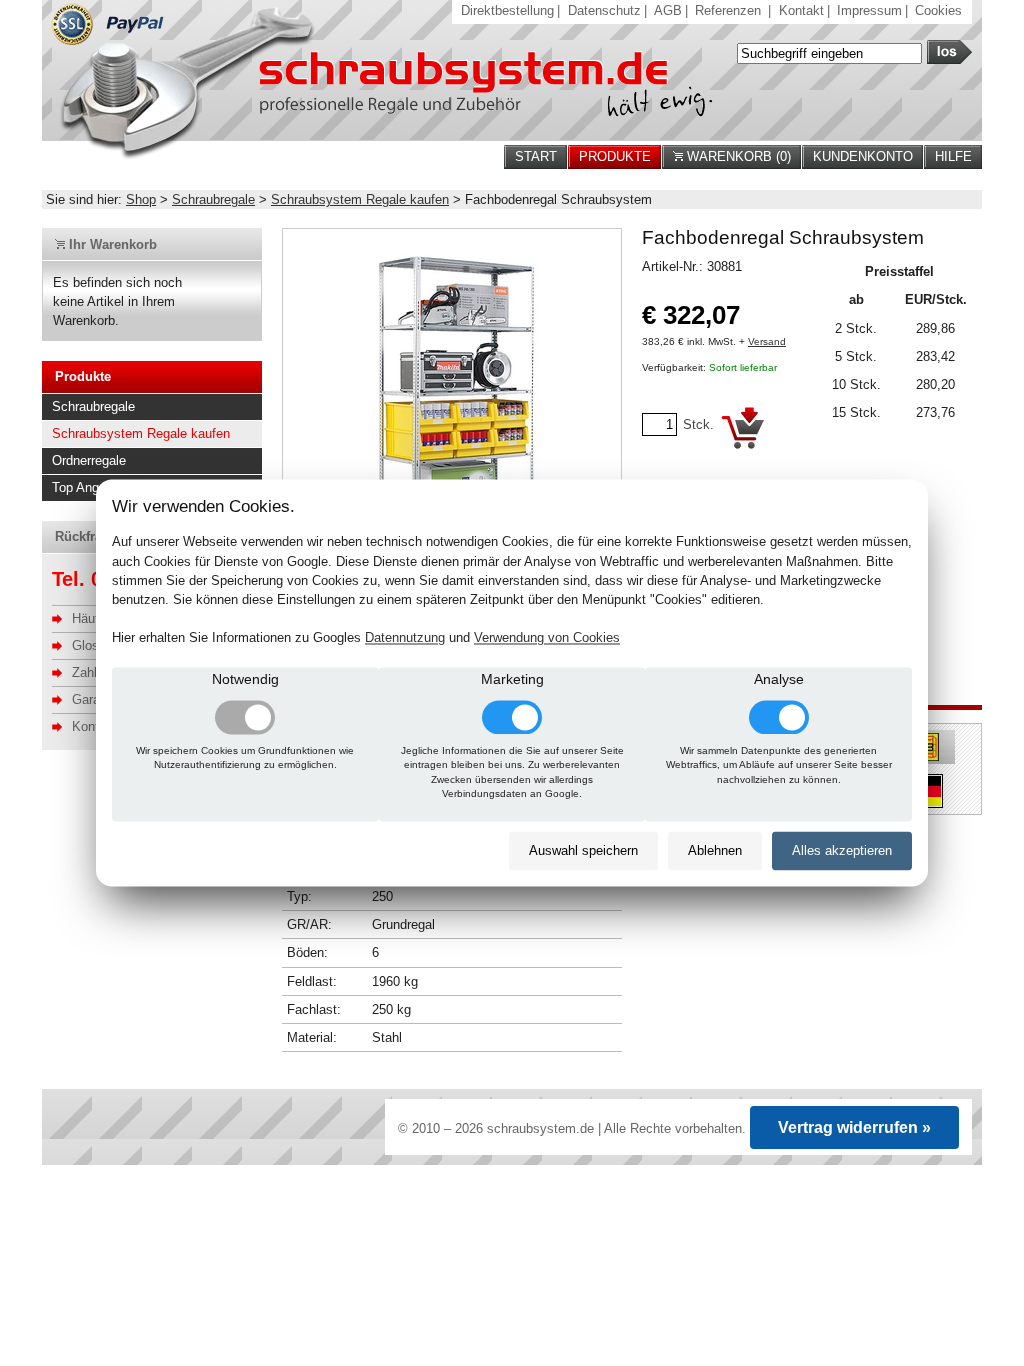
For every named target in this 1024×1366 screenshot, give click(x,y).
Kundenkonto (863, 156)
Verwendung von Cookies (547, 638)
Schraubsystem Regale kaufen (360, 199)
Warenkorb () (737, 156)
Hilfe (953, 156)
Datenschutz (604, 10)
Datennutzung (405, 638)
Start (536, 156)
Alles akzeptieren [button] (842, 850)
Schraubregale (213, 199)
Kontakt (801, 10)
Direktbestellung (507, 10)
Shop (141, 199)
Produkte (615, 156)
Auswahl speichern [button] (583, 850)
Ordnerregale (89, 460)
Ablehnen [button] (715, 850)
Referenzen (728, 10)
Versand (767, 341)
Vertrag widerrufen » (854, 1127)
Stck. (698, 424)
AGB (668, 10)
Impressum (869, 10)
